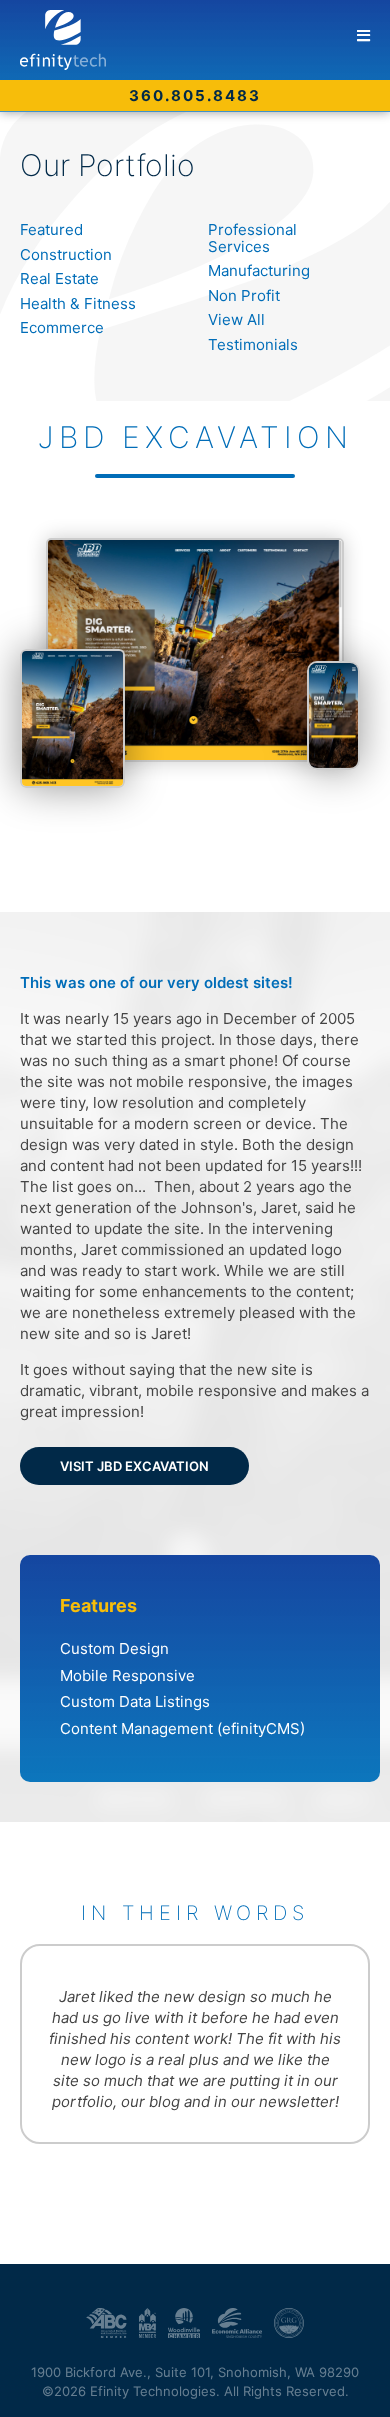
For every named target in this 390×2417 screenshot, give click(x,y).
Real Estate (59, 278)
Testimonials (253, 344)
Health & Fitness (78, 303)
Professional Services (252, 238)
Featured (51, 229)
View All (236, 319)
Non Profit (244, 295)
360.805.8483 (195, 95)
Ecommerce (62, 327)
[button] (363, 35)
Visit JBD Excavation (134, 1466)
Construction (66, 254)
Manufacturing (259, 270)
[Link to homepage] (205, 40)
